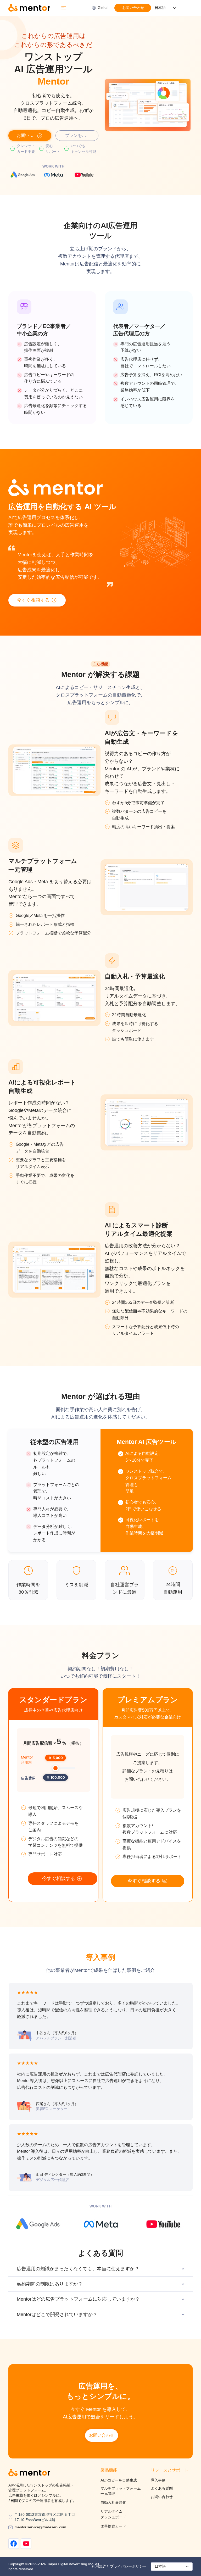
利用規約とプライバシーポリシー (119, 2566)
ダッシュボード (113, 2517)
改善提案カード (113, 2526)
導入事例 (158, 2480)
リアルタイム (111, 2511)
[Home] (14, 2544)
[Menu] (64, 8)
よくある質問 (162, 2488)
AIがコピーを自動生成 (119, 2480)
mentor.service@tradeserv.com (40, 2527)
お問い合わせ (162, 2497)
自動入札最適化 (113, 2502)
